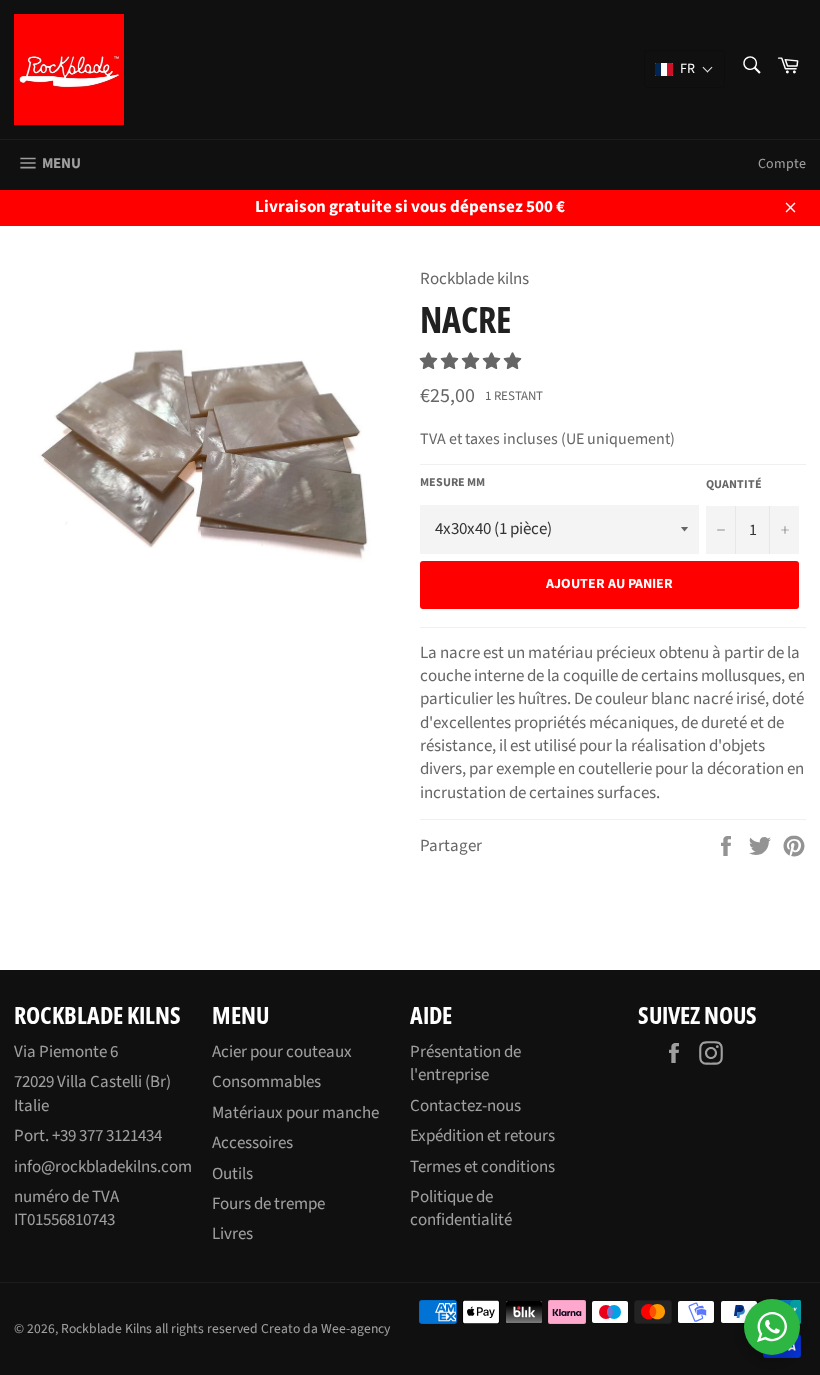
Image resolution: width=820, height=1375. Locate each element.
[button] (472, 362)
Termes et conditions (482, 1167)
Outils (232, 1174)
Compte (782, 164)
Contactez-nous (465, 1106)
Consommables (266, 1082)
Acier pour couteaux (282, 1052)
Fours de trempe (268, 1204)
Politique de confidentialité (461, 1208)
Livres (232, 1234)
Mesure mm (452, 483)
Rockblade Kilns (106, 1328)
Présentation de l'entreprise (465, 1063)
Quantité (734, 485)
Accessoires (252, 1143)
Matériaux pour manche (295, 1113)
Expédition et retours (482, 1136)
